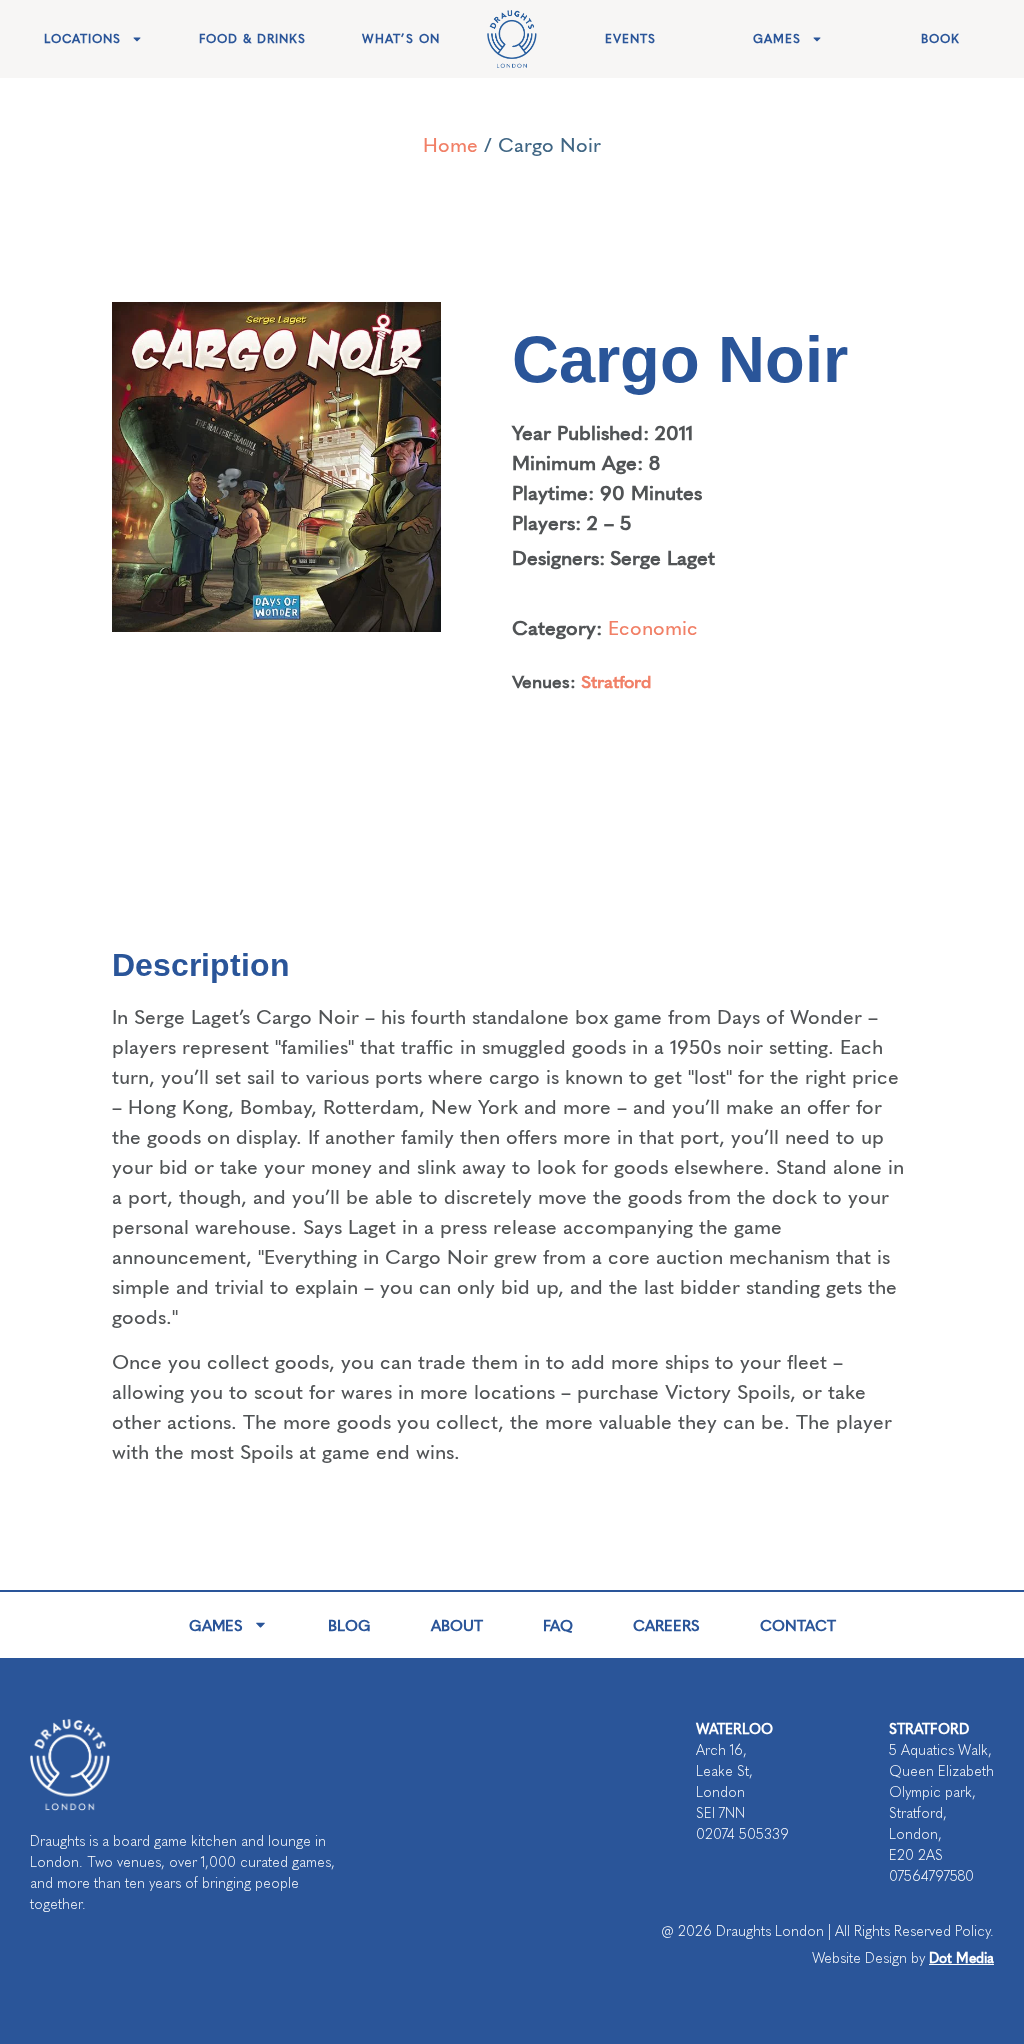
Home (450, 143)
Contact (798, 1624)
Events (630, 39)
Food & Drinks (252, 39)
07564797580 (931, 1876)
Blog (349, 1624)
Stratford (616, 680)
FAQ (558, 1624)
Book (940, 39)
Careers (666, 1624)
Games (777, 39)
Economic (653, 626)
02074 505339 (742, 1834)
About (457, 1624)
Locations (82, 39)
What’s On (401, 39)
